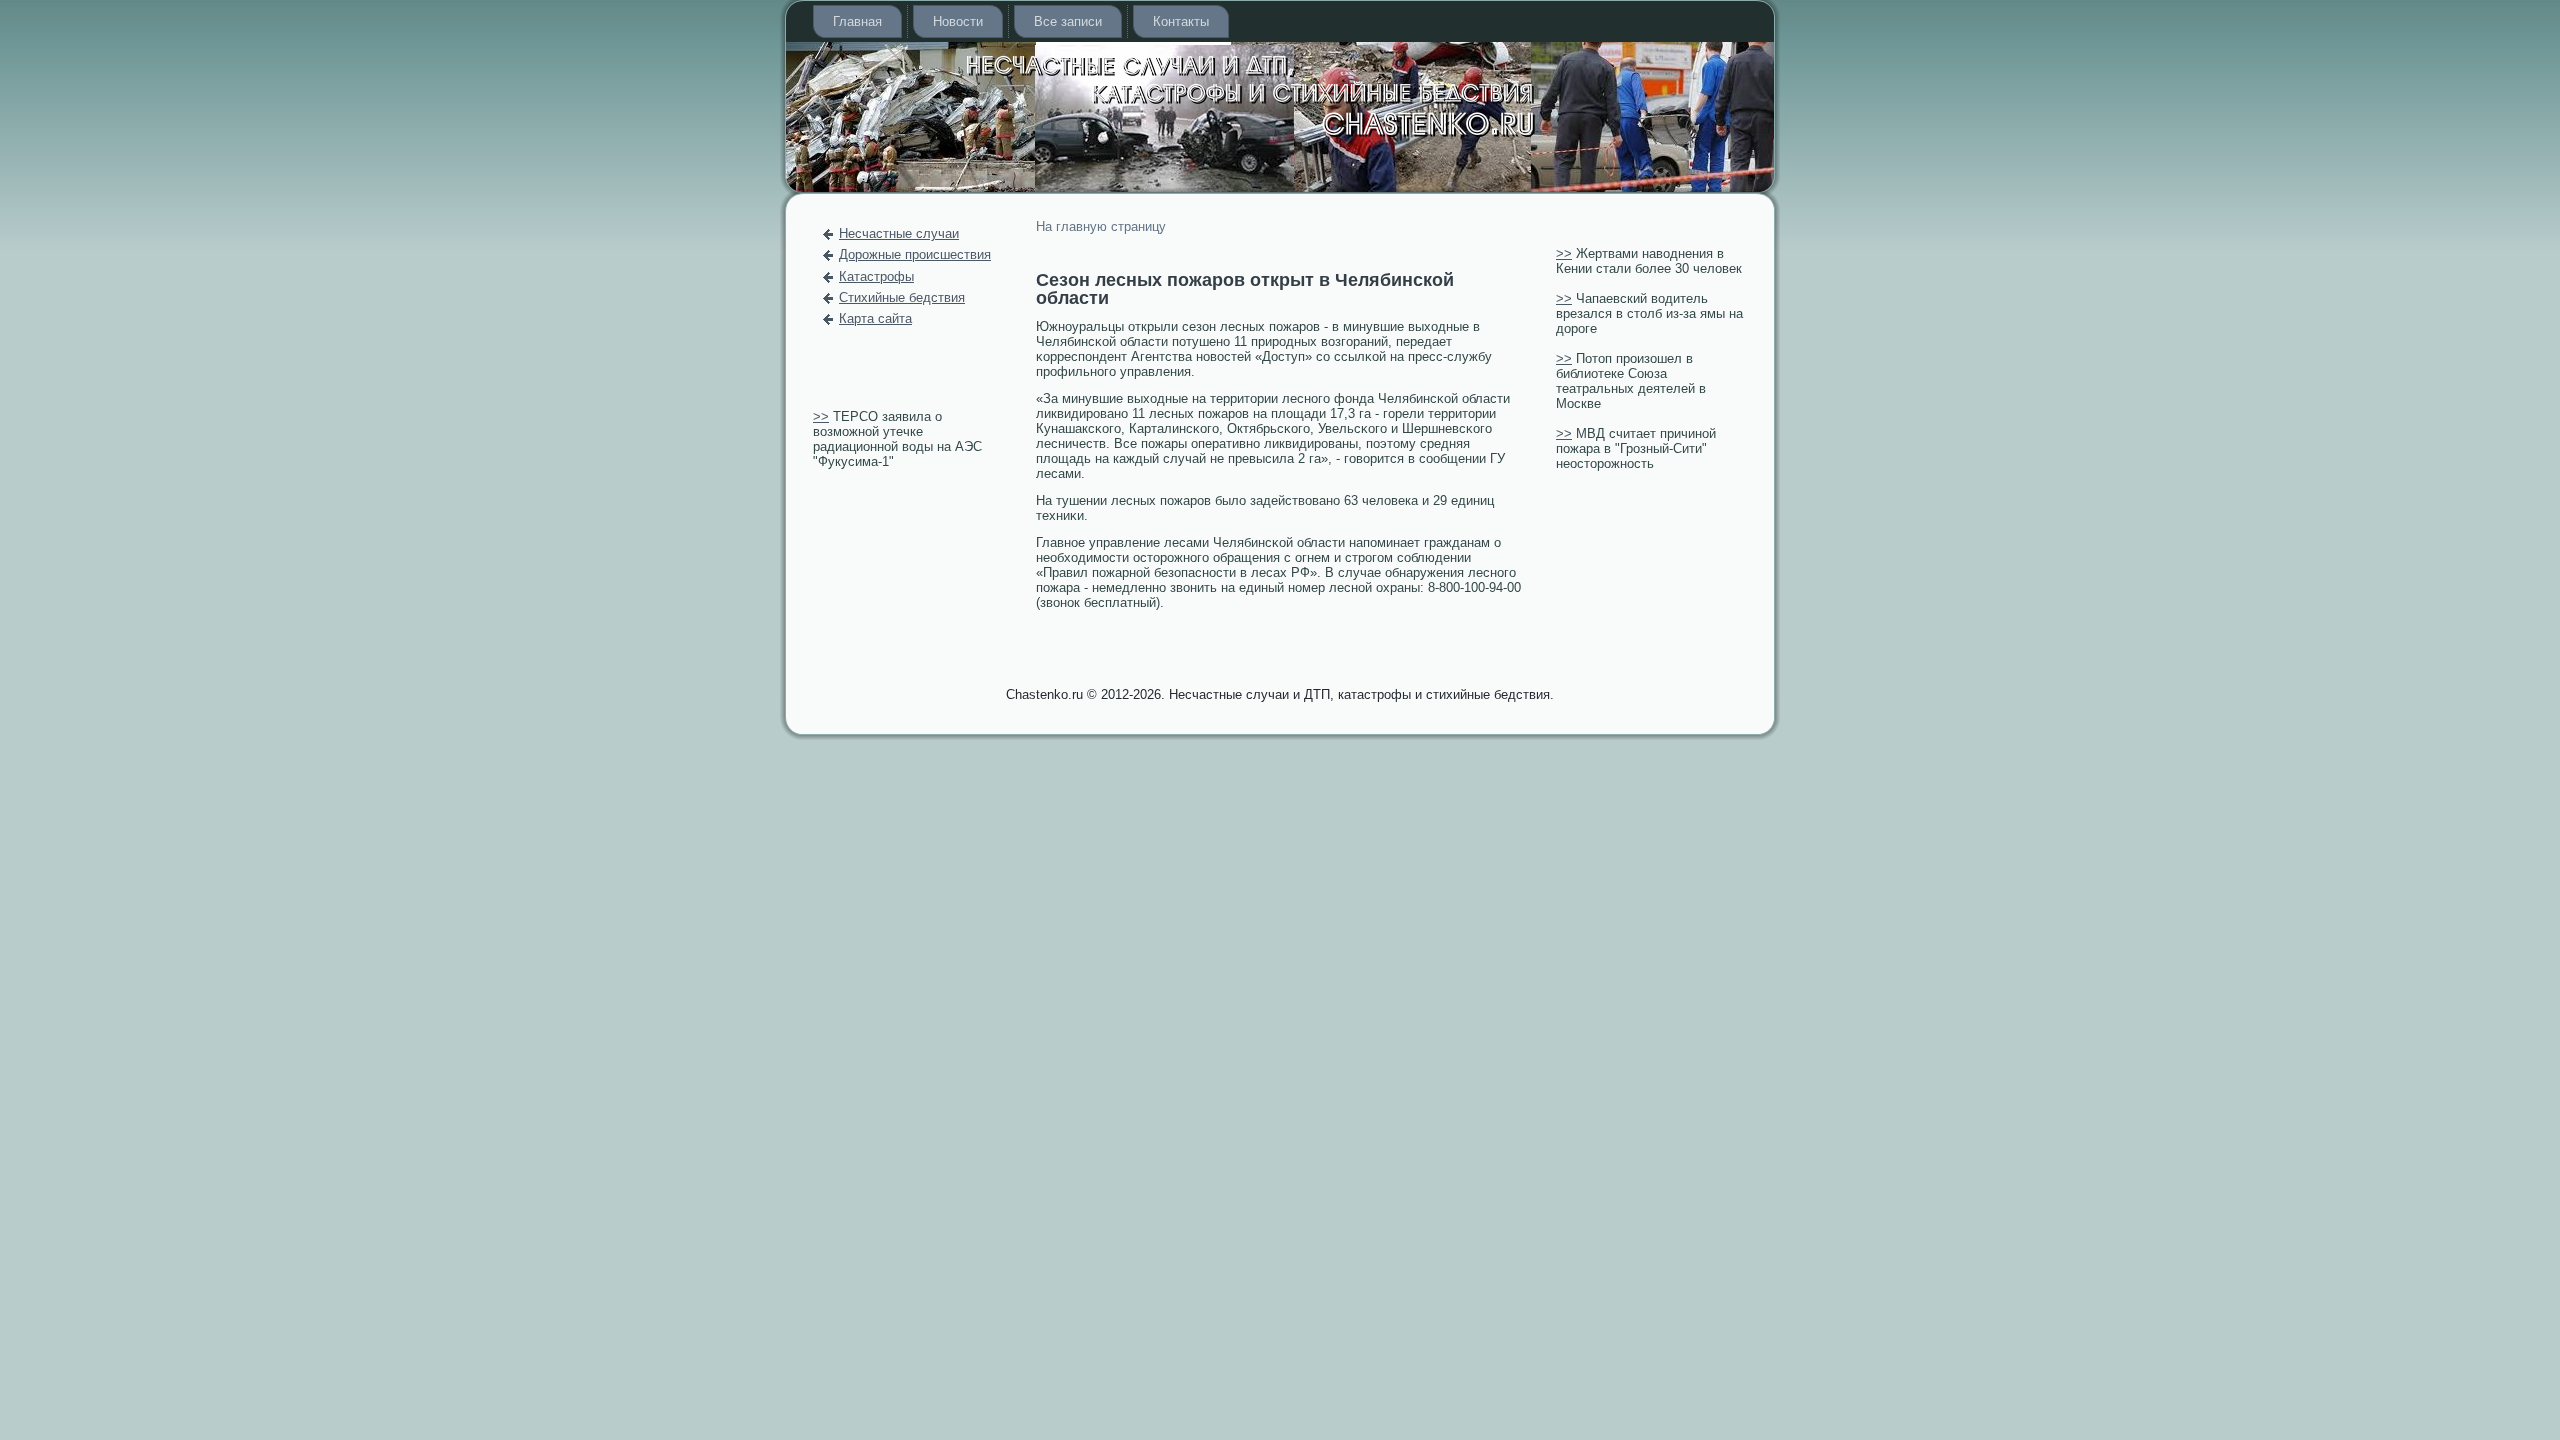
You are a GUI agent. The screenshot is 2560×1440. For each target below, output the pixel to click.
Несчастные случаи (899, 233)
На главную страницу (1101, 226)
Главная (857, 21)
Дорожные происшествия (915, 254)
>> (821, 416)
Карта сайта (875, 318)
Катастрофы (876, 276)
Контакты (1181, 21)
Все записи (1068, 21)
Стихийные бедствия (902, 297)
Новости (958, 21)
